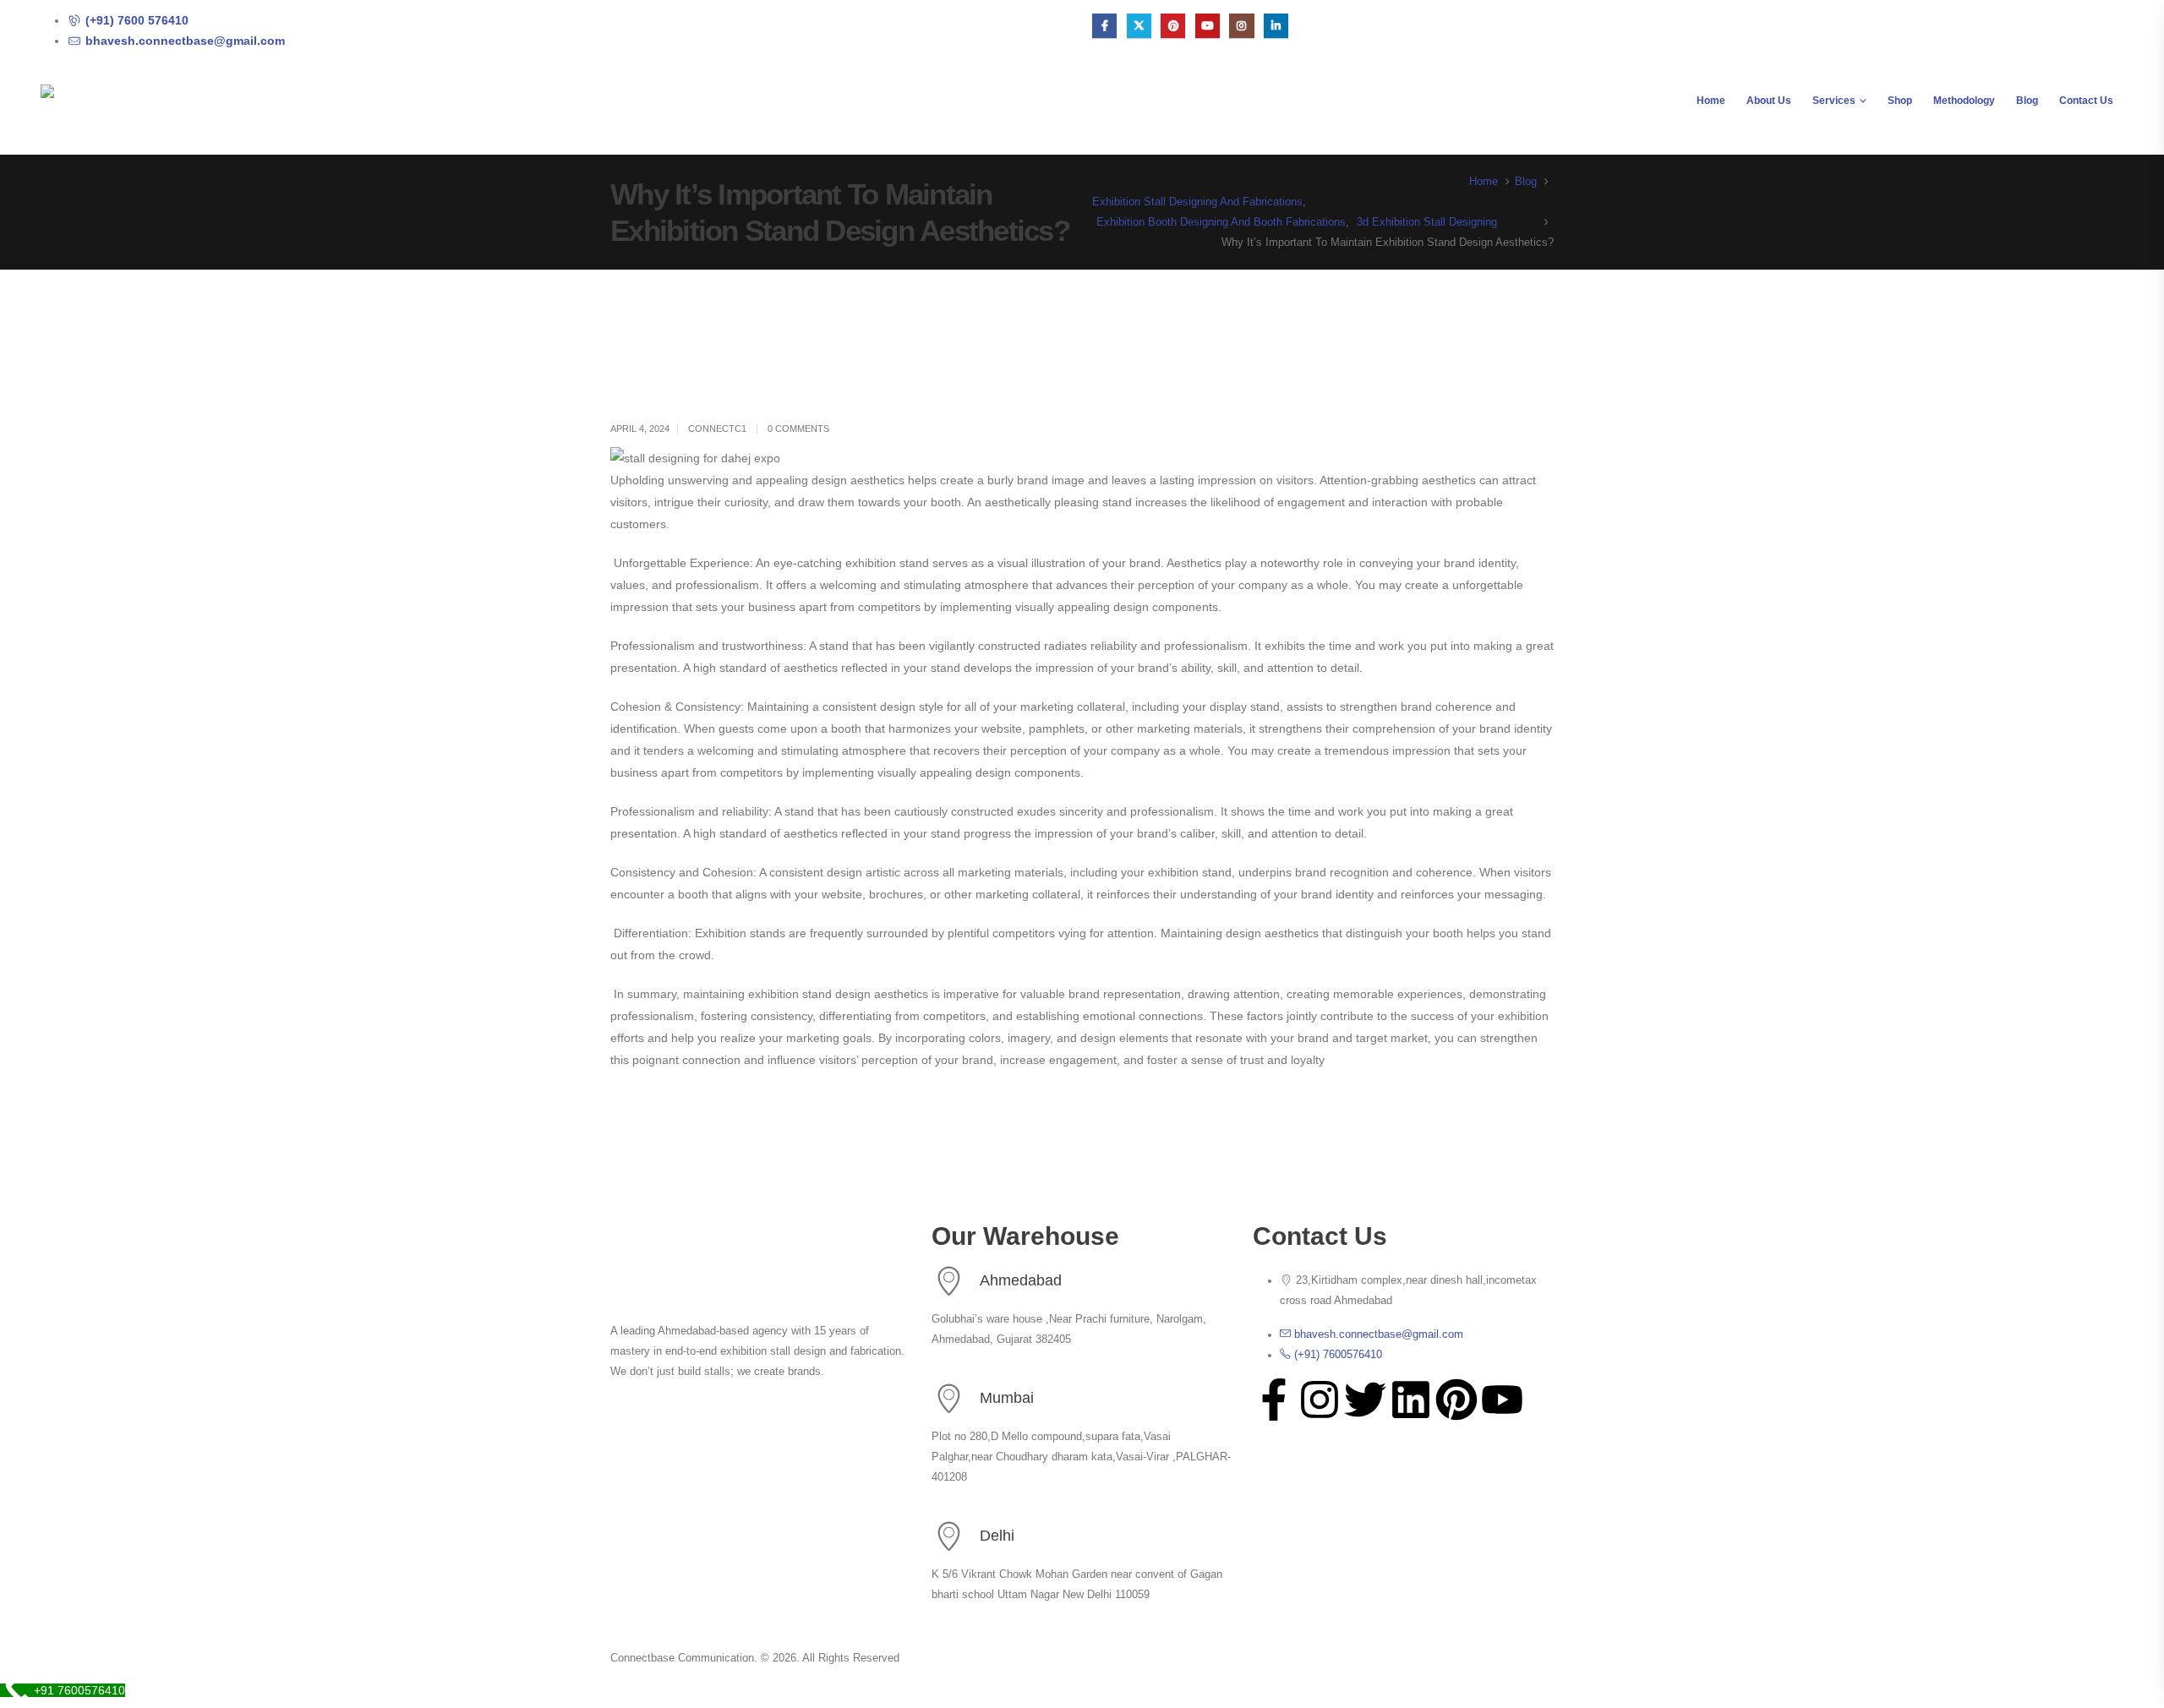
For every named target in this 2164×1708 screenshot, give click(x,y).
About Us (1769, 101)
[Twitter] (1365, 1400)
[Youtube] (1208, 26)
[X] (1139, 26)
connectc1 (717, 428)
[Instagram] (1241, 26)
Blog (2027, 101)
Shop (1900, 101)
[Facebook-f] (1274, 1400)
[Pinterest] (1173, 26)
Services (1834, 101)
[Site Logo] (146, 115)
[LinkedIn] (1276, 26)
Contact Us (2086, 101)
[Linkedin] (1411, 1400)
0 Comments (798, 428)
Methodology (1964, 101)
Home (1711, 101)
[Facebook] (1104, 26)
